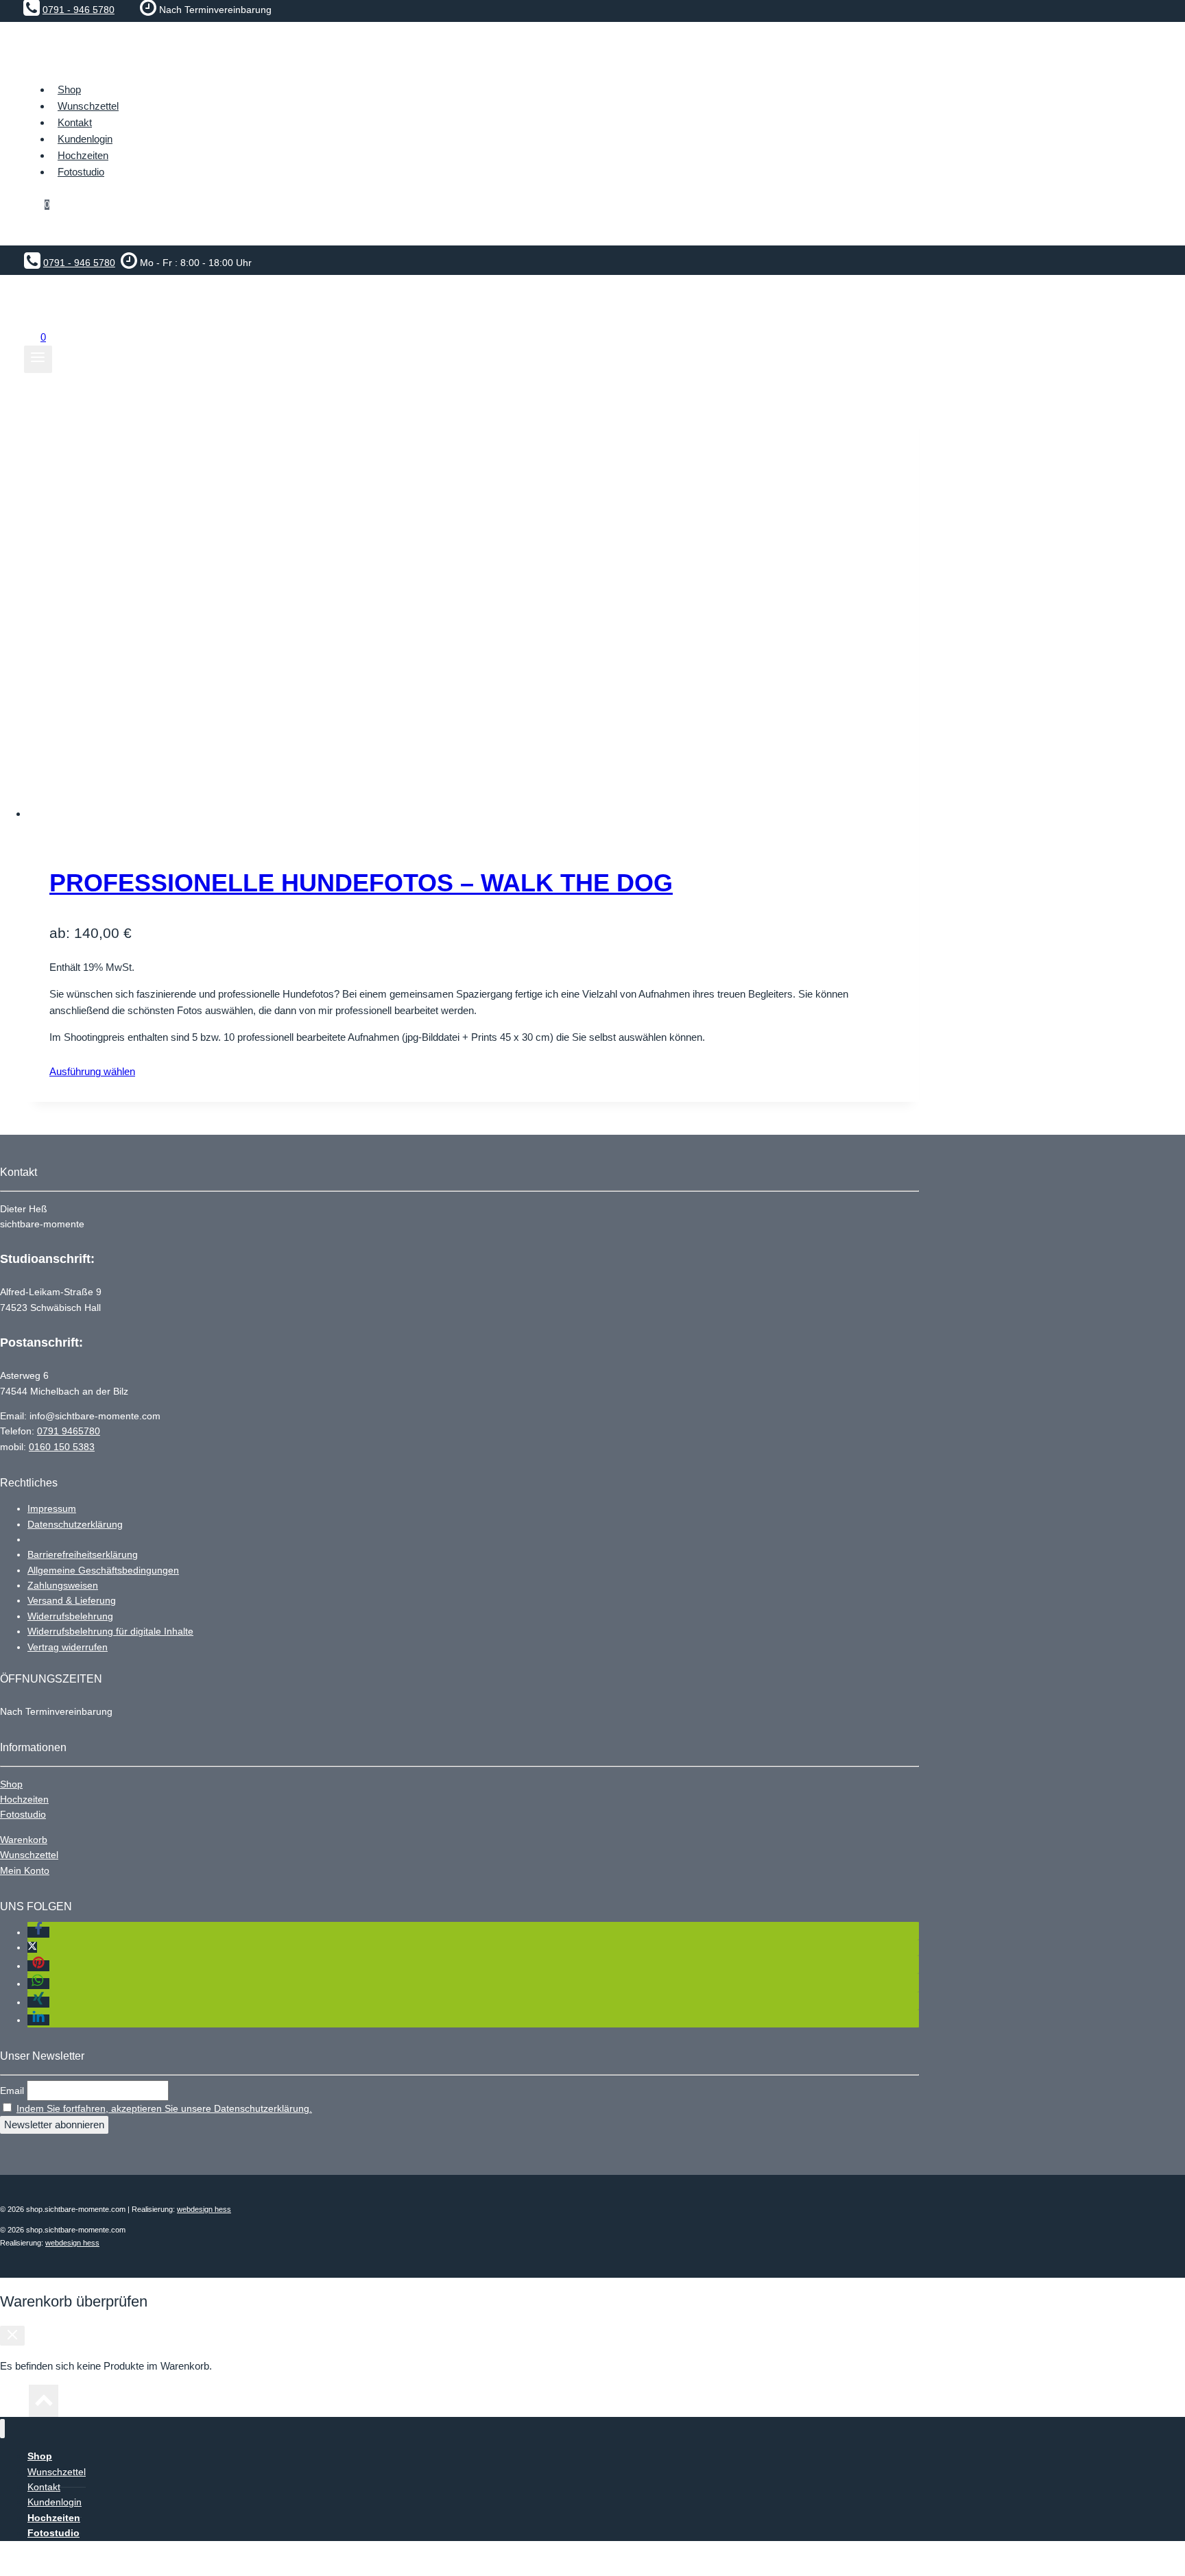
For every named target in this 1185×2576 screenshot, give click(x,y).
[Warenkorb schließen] (12, 2336)
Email (12, 2091)
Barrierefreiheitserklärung (83, 1554)
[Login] (483, 232)
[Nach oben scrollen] (14, 2405)
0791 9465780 (69, 1431)
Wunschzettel (88, 106)
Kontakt (75, 122)
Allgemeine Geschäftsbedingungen (103, 1570)
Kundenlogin (85, 139)
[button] (38, 1932)
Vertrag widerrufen (68, 1647)
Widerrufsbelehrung (70, 1616)
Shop (11, 1784)
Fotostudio (23, 1814)
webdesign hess (204, 2209)
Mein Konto (25, 1870)
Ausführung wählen (92, 1071)
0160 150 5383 (62, 1447)
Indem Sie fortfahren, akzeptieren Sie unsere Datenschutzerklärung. (164, 2108)
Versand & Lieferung (72, 1600)
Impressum (52, 1508)
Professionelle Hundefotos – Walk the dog (361, 883)
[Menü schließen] (2, 2429)
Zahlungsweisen (63, 1585)
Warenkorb (24, 1840)
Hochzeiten (24, 1799)
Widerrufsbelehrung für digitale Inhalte (110, 1631)
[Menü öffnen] (38, 359)
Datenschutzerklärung (75, 1524)
